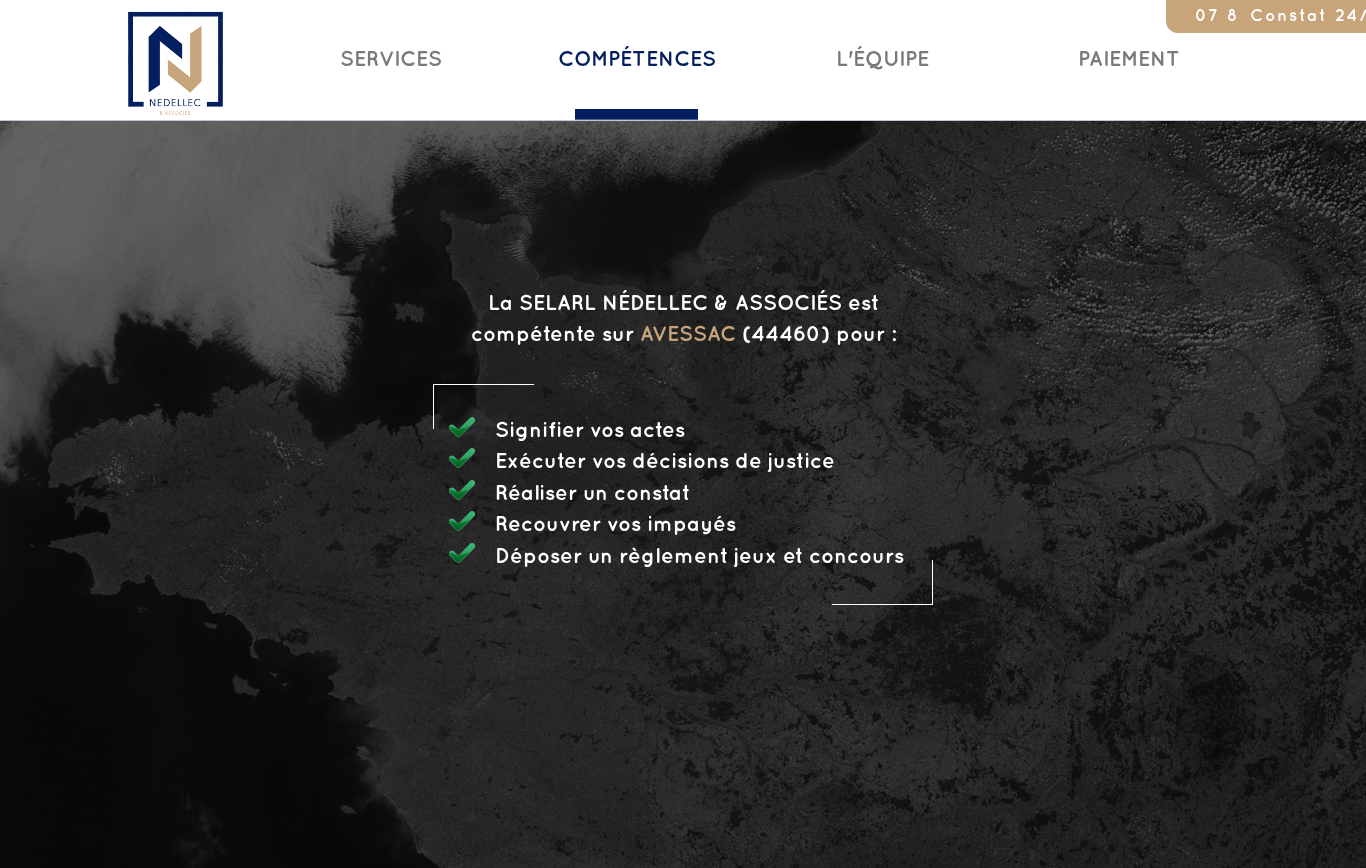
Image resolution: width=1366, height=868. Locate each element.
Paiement (1129, 60)
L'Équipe (882, 60)
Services (391, 60)
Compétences (637, 60)
